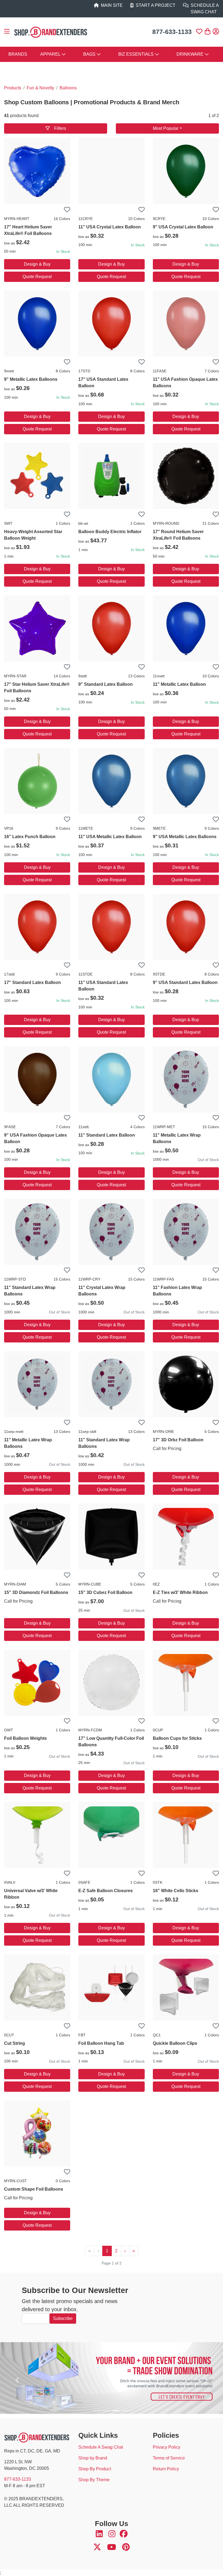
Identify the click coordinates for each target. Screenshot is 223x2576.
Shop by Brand (93, 2458)
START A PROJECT (156, 5)
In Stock (63, 251)
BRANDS (18, 54)
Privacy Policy (167, 2447)
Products (13, 88)
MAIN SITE (112, 5)
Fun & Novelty (40, 88)
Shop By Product (95, 2469)
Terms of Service (169, 2458)
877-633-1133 (172, 32)
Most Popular (166, 128)
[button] (9, 32)
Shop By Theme (94, 2480)
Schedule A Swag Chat (101, 2447)
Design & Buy (37, 264)
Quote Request (37, 277)
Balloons (68, 88)
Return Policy (166, 2469)
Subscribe (63, 2318)
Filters (60, 128)
